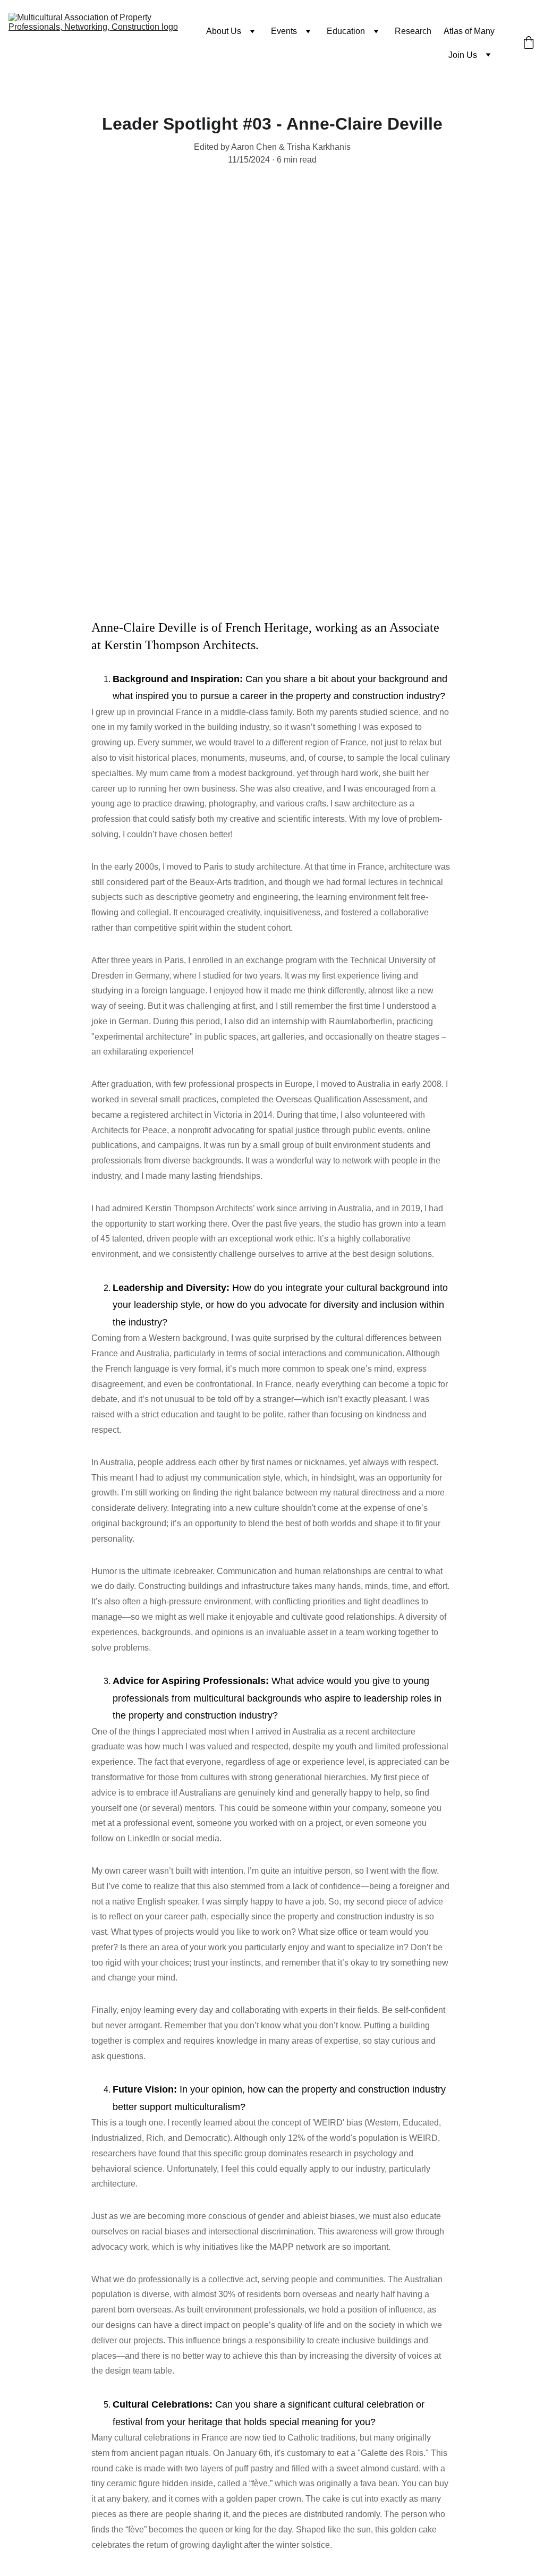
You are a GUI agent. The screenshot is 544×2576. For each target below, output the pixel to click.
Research (413, 31)
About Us (224, 31)
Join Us (463, 55)
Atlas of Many (469, 31)
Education (346, 31)
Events (284, 31)
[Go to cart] (529, 44)
